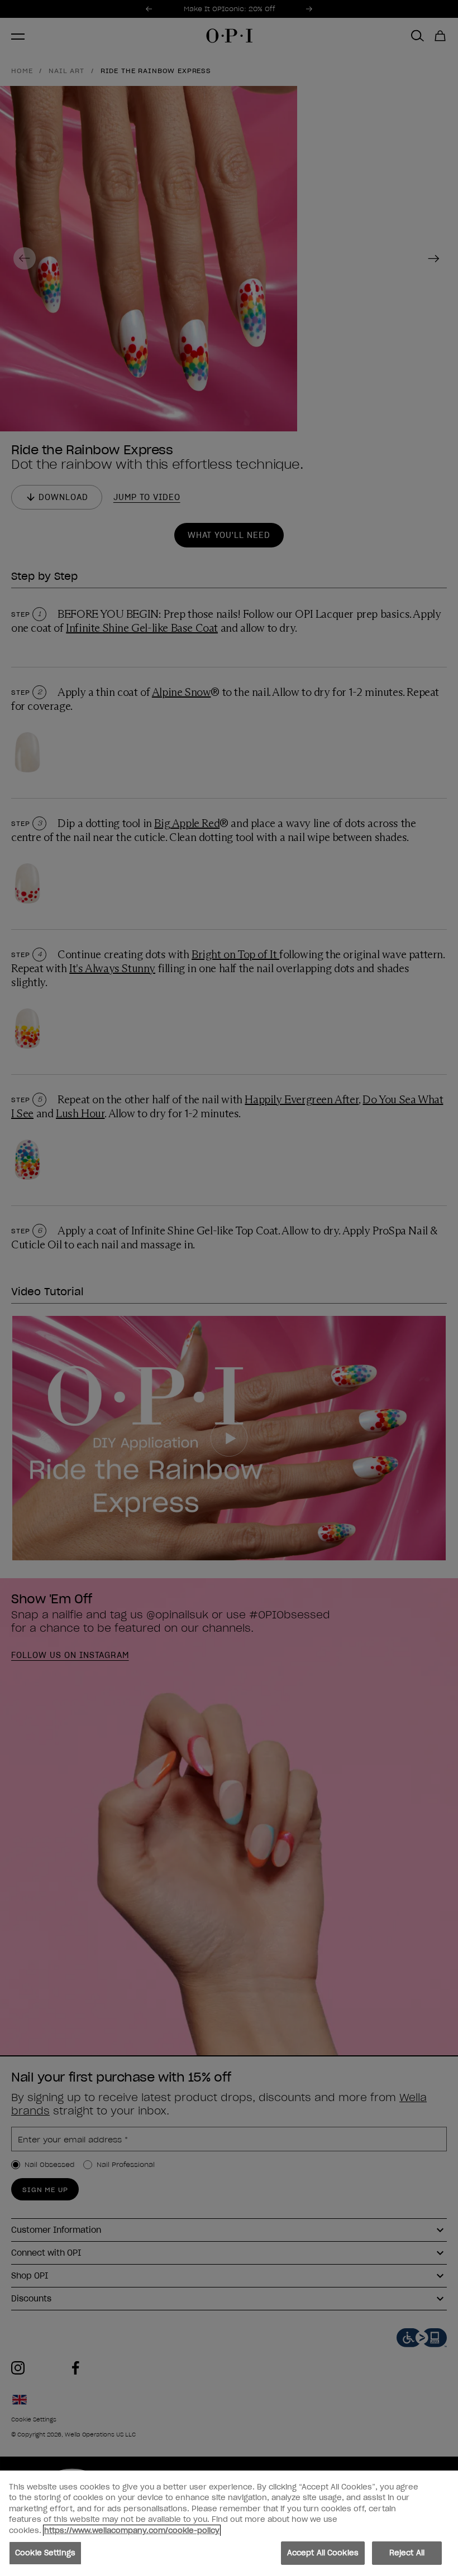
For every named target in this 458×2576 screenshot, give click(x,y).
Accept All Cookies (323, 2553)
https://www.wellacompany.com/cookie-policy (132, 2531)
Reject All (407, 2553)
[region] (229, 2523)
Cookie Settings (45, 2553)
